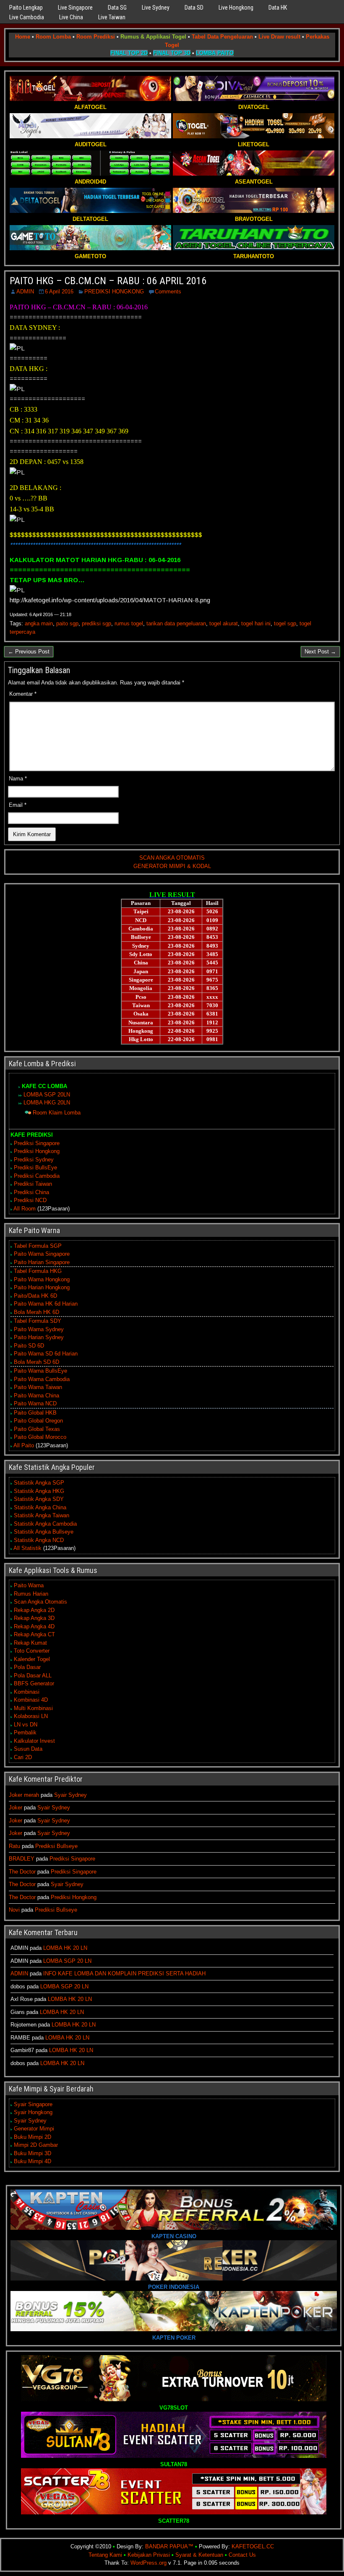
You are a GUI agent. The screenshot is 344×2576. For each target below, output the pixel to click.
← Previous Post (29, 652)
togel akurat (224, 623)
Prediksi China (31, 1192)
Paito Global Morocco (40, 1437)
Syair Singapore (33, 2104)
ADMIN (25, 292)
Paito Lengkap (26, 8)
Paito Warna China (36, 1396)
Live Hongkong (236, 8)
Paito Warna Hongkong (42, 1279)
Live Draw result (279, 37)
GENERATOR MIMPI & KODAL (172, 866)
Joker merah (24, 1795)
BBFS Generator (34, 1683)
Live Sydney (156, 8)
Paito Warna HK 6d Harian (46, 1304)
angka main (39, 623)
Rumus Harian (31, 1594)
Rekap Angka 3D (34, 1618)
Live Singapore (75, 8)
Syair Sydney (70, 1795)
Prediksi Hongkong (37, 1151)
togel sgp (285, 623)
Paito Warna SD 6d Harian (46, 1354)
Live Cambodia (27, 17)
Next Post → (320, 652)
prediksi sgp (96, 623)
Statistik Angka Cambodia (45, 1524)
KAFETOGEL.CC (253, 2546)
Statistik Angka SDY (39, 1499)
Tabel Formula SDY (38, 1321)
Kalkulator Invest (34, 1741)
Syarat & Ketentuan (199, 2555)
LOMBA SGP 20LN (47, 1095)
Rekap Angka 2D (34, 1610)
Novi (14, 1910)
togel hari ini (256, 623)
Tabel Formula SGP (38, 1246)
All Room (25, 1209)
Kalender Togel (32, 1659)
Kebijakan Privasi (149, 2555)
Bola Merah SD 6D (36, 1362)
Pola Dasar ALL (33, 1675)
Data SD (194, 8)
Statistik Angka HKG (39, 1491)
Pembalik (25, 1732)
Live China (71, 17)
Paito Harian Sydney (39, 1337)
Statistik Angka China (40, 1507)
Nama (18, 779)
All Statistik (27, 1548)
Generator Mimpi (34, 2129)
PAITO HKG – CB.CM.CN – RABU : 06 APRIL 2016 (108, 281)
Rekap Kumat (30, 1643)
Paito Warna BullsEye (40, 1371)
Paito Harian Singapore (42, 1262)
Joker (16, 1808)
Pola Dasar (27, 1667)
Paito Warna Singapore (42, 1254)
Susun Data (28, 1749)
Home (23, 37)
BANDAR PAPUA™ (169, 2546)
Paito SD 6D (29, 1346)
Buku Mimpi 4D (33, 2161)
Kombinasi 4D (31, 1700)
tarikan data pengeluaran (176, 623)
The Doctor (22, 1872)
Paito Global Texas (37, 1429)
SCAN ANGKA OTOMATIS (172, 858)
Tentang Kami (105, 2555)
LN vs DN (26, 1725)
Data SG (117, 8)
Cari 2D (23, 1757)
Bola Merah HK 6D (36, 1312)
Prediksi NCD (30, 1200)
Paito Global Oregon (38, 1421)
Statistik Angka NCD (39, 1540)
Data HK (278, 8)
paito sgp (67, 623)
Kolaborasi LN (31, 1716)
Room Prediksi (96, 37)
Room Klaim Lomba (57, 1113)
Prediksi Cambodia (37, 1176)
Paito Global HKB (35, 1413)
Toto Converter (32, 1651)
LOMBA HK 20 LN (65, 1948)
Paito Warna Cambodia (42, 1379)
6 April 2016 (59, 292)
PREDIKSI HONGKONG (114, 292)
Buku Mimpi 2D (33, 2137)
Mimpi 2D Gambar (36, 2145)
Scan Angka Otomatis (40, 1602)
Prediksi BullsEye (35, 1167)
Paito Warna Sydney (39, 1329)
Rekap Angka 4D (34, 1626)
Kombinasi (27, 1692)
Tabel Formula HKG (38, 1271)
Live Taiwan (112, 17)
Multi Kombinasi (33, 1708)
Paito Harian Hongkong (42, 1287)
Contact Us (242, 2555)
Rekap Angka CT (34, 1634)
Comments (168, 292)
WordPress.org (149, 2563)
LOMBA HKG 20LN (47, 1103)
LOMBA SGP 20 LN (67, 1961)
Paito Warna (29, 1585)
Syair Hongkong (33, 2112)
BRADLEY (22, 1859)
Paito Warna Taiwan (38, 1387)
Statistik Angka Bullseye (44, 1532)
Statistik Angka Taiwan (42, 1515)
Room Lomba (53, 37)
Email (18, 805)
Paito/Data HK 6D (35, 1296)
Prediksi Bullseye (56, 1846)
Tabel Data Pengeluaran (222, 37)
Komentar (23, 694)
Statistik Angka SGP (39, 1483)
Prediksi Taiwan (33, 1184)
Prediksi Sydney (34, 1160)
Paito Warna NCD (35, 1403)
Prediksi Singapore (37, 1143)
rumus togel (129, 623)
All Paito (24, 1445)
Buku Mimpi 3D (33, 2153)
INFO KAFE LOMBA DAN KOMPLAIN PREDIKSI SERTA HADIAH (124, 1973)
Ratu (14, 1846)
